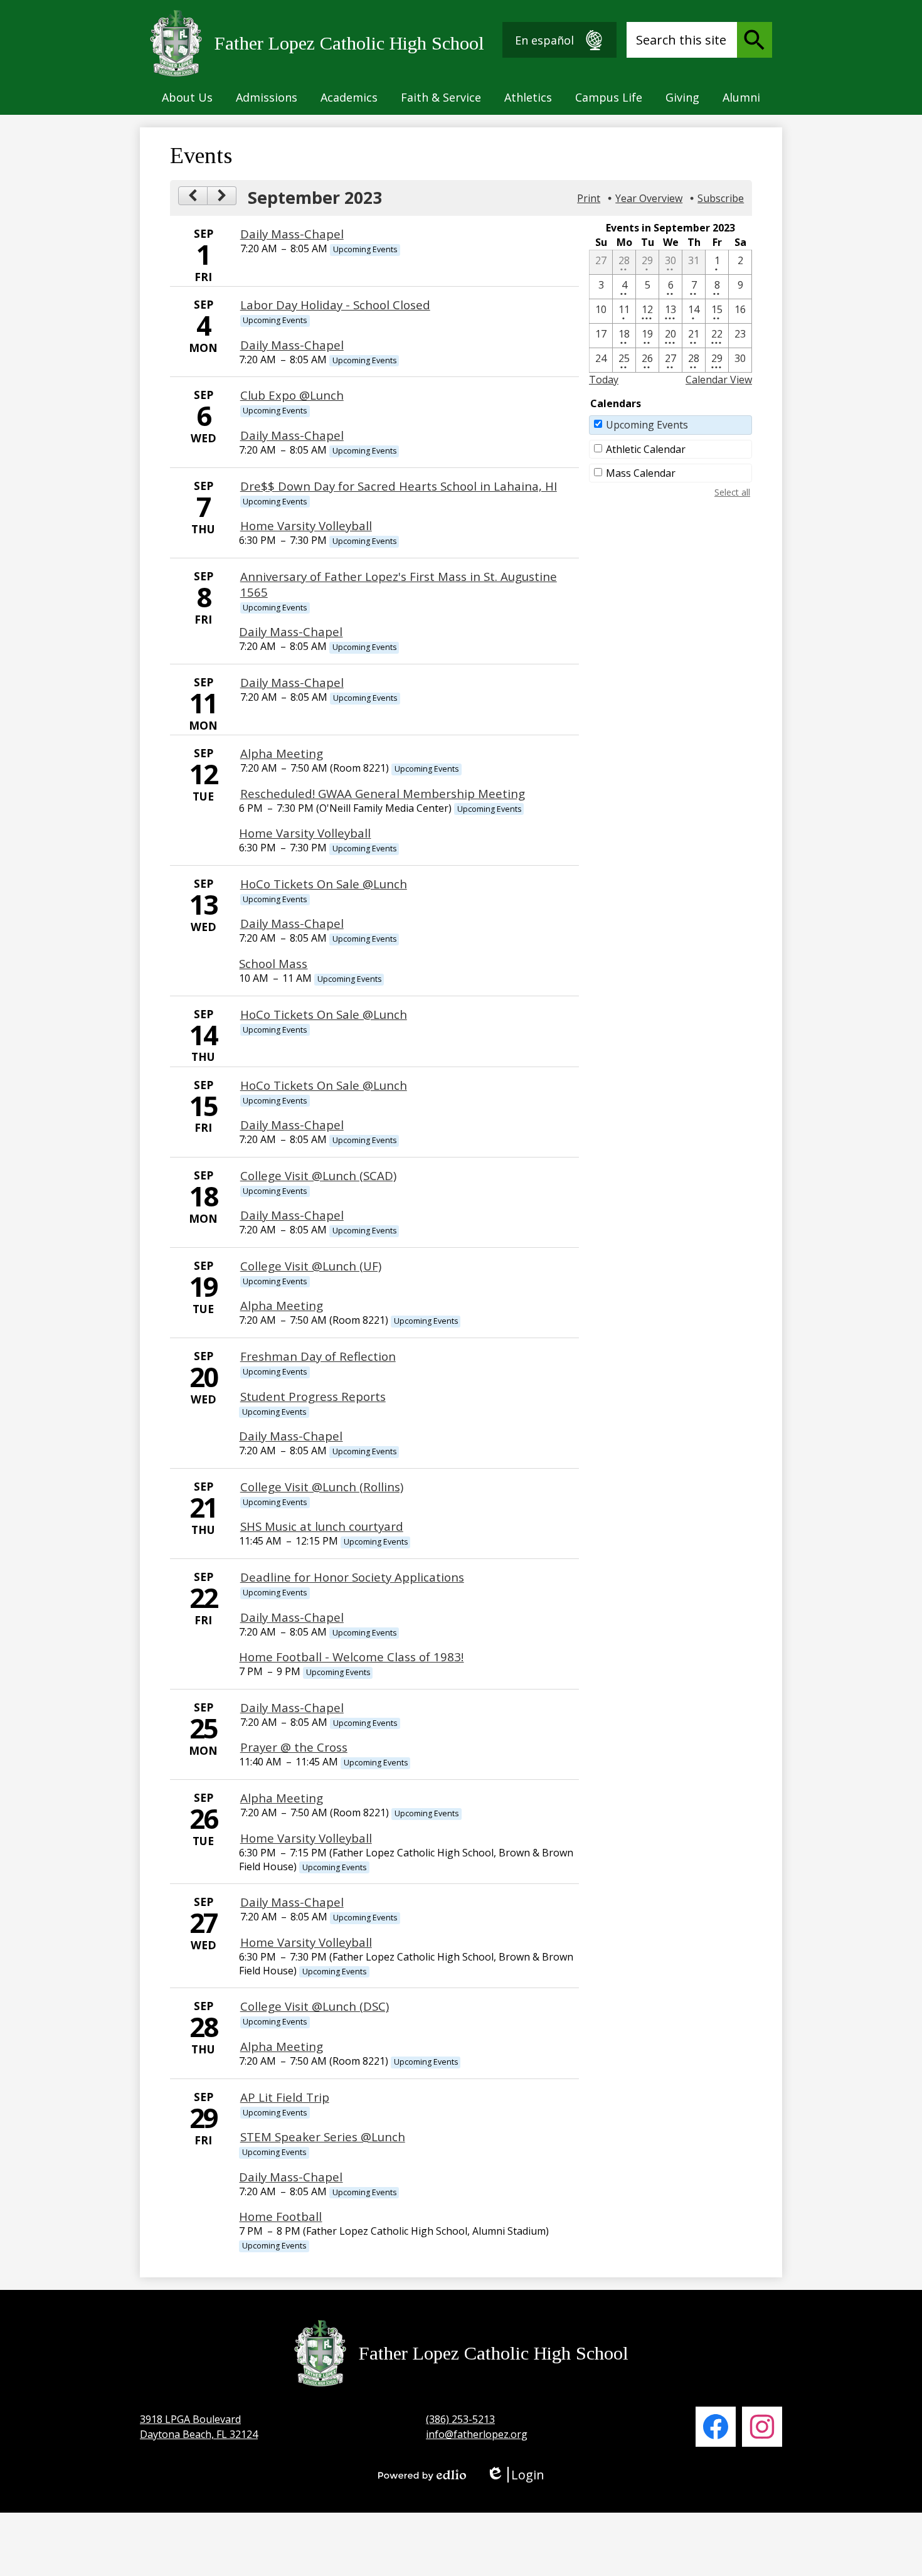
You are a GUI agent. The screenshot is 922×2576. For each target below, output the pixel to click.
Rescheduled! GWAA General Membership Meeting (383, 793)
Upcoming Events (647, 425)
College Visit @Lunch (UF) (311, 1266)
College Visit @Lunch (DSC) (315, 2006)
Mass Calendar (641, 473)
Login (515, 2475)
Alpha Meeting (282, 753)
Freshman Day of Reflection (318, 1356)
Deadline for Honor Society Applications (352, 1577)
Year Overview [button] (649, 198)
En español (544, 40)
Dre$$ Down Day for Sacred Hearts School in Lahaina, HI (399, 486)
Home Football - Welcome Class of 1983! (351, 1657)
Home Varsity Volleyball (306, 525)
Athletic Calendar (646, 449)
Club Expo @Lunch (292, 395)
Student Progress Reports (313, 1396)
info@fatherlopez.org (477, 2434)
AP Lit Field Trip (285, 2097)
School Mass (273, 963)
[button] (187, 97)
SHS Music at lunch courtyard (322, 1526)
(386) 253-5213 (460, 2419)
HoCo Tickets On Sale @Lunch (324, 884)
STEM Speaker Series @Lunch (323, 2137)
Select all (732, 492)
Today (604, 380)
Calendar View (719, 380)
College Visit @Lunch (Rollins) (322, 1487)
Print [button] (589, 198)
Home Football (280, 2216)
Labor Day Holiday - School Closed (335, 305)
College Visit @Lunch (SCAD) (318, 1175)
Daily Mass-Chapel (292, 234)
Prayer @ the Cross (294, 1747)
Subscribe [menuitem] (721, 198)
